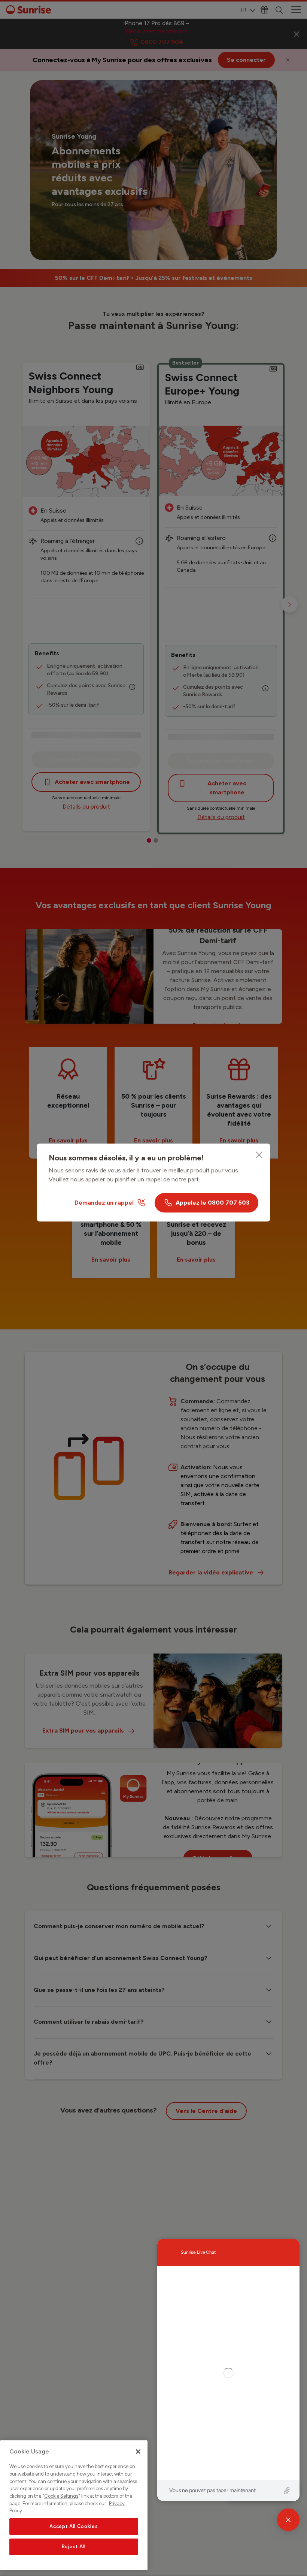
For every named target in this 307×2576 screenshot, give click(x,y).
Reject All (74, 2547)
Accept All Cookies (74, 2526)
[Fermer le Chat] (288, 2520)
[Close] (259, 1155)
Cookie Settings (61, 2496)
